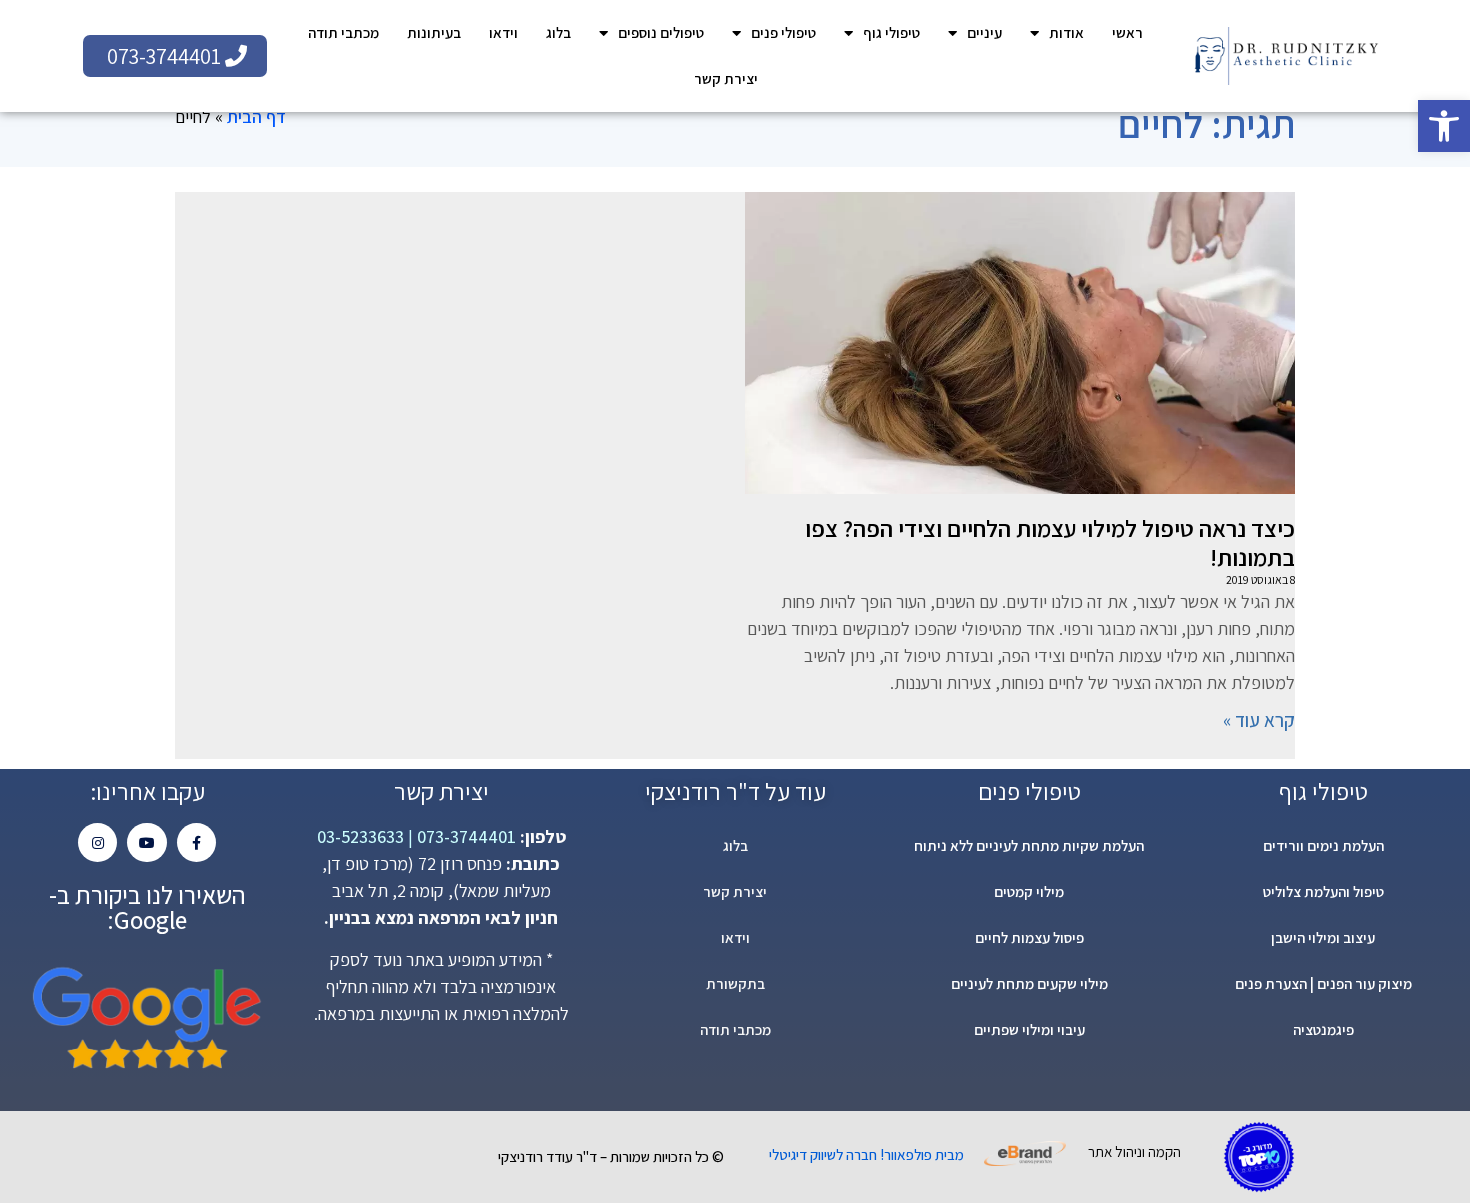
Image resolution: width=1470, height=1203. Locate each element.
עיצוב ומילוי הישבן (1323, 937)
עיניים (984, 32)
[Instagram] (97, 842)
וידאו (503, 32)
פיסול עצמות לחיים (1029, 937)
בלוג (558, 32)
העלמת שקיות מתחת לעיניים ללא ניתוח (1029, 845)
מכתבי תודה (343, 32)
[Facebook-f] (196, 842)
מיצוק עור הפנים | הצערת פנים (1323, 983)
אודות (1066, 32)
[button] (1444, 126)
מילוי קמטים (1029, 891)
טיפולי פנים (783, 32)
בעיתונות (434, 32)
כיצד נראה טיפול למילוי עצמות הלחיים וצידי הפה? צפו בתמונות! (1050, 542)
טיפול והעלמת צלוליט (1323, 891)
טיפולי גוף (891, 32)
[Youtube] (146, 842)
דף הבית (256, 116)
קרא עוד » (1259, 720)
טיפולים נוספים (661, 32)
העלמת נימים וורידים (1323, 845)
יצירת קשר (726, 78)
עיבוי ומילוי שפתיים (1029, 1029)
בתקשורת (735, 983)
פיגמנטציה (1323, 1029)
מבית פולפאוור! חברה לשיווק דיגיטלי (866, 1154)
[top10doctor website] (1259, 1157)
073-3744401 (464, 836)
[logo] (1285, 56)
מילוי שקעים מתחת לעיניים (1029, 983)
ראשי (1127, 32)
